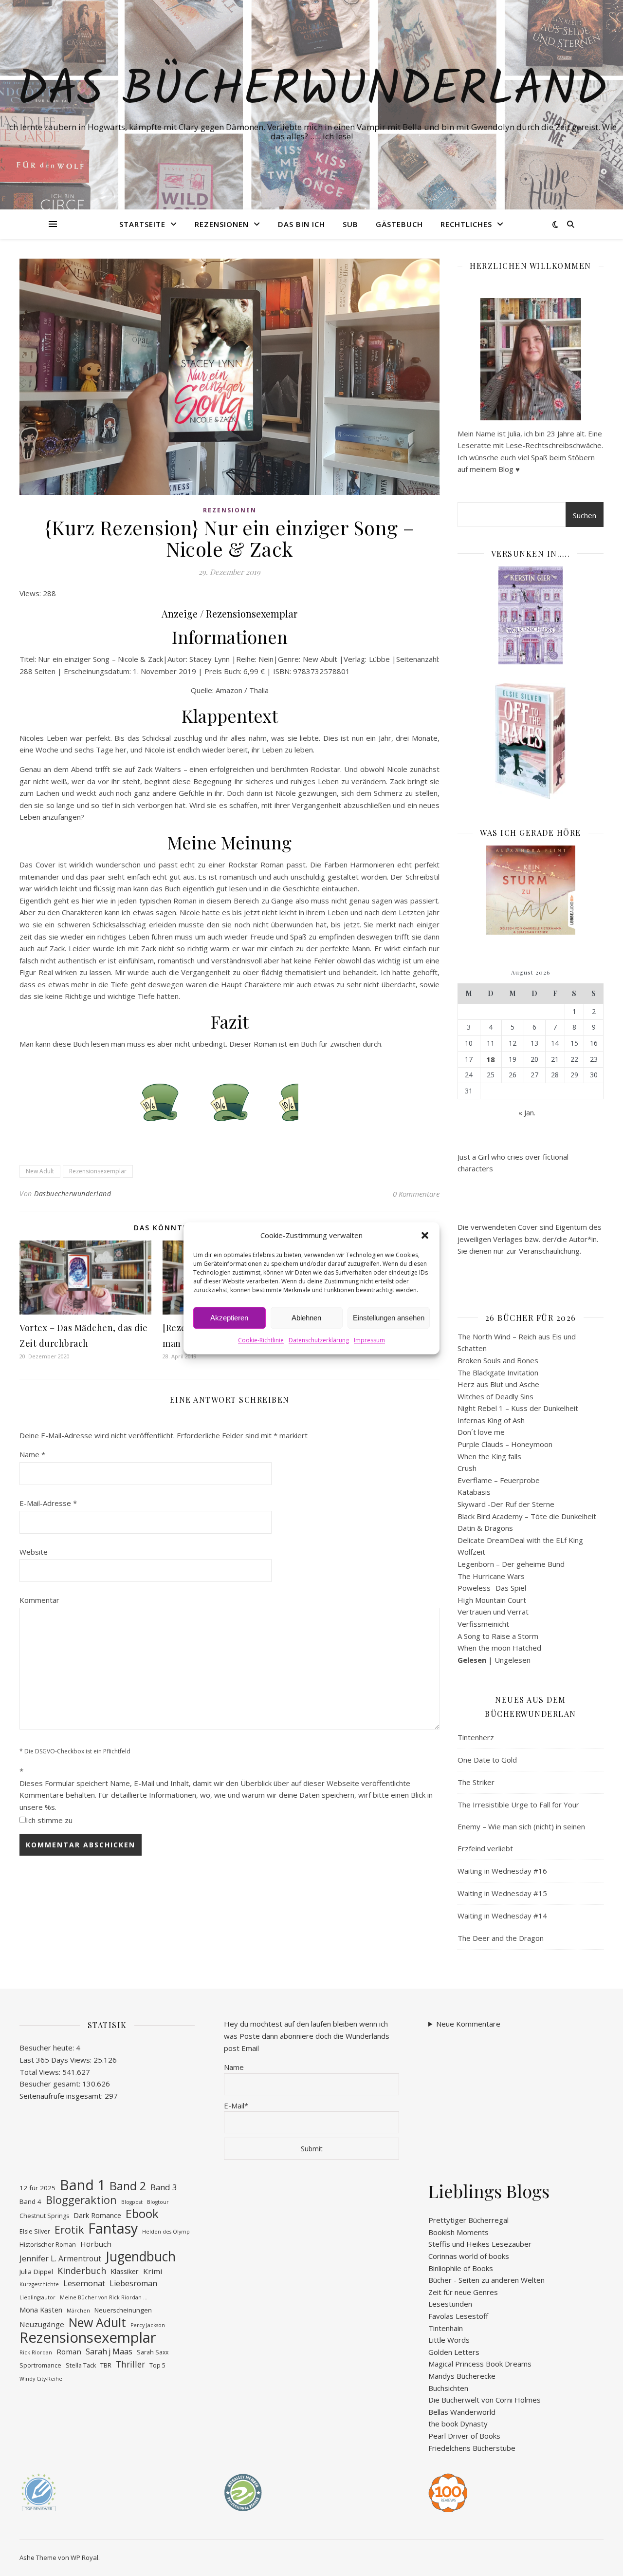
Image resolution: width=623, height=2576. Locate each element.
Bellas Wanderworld (462, 2412)
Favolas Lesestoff (458, 2316)
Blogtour (158, 2202)
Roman (69, 2351)
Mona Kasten (41, 2310)
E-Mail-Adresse (48, 1503)
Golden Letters (454, 2352)
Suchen (585, 515)
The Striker (476, 1782)
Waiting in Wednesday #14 (502, 1916)
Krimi (153, 2271)
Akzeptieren (229, 1318)
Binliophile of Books (461, 2268)
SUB (350, 224)
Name (32, 1454)
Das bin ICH (302, 224)
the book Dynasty (458, 2424)
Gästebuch (399, 224)
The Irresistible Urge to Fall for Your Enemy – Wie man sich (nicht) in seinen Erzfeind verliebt (521, 1826)
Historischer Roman (48, 2245)
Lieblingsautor (37, 2297)
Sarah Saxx (153, 2352)
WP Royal (84, 2557)
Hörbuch (96, 2244)
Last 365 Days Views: (56, 2060)
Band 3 (164, 2187)
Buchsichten (448, 2388)
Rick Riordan (36, 2352)
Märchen (78, 2311)
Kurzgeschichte (39, 2284)
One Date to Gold (487, 1760)
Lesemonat (84, 2283)
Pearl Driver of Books (464, 2436)
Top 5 (157, 2365)
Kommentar (39, 1600)
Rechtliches (466, 224)
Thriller (130, 2364)
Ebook (142, 2214)
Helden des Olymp (166, 2232)
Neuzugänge (42, 2324)
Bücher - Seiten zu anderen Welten (486, 2280)
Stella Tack (81, 2365)
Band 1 (82, 2185)
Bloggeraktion (81, 2200)
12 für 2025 (37, 2188)
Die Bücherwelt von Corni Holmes (485, 2400)
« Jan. (527, 1112)
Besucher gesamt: (51, 2084)
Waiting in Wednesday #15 (502, 1893)
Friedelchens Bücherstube (472, 2448)
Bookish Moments (458, 2232)
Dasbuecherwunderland (73, 1194)
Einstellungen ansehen (389, 1318)
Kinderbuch (82, 2271)
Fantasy (113, 2228)
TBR (106, 2365)
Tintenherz (476, 1737)
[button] (425, 1235)
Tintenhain (446, 2328)
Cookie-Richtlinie (261, 1341)
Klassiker (125, 2271)
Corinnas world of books (469, 2256)
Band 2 (128, 2186)
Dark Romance (97, 2215)
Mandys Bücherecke (462, 2376)
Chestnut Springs (44, 2216)
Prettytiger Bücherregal (468, 2220)
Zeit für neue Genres (463, 2292)
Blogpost (132, 2202)
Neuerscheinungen (123, 2310)
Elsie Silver (35, 2231)
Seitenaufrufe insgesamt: (62, 2096)
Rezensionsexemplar (98, 1171)
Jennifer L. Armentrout (60, 2258)
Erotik (69, 2230)
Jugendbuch (141, 2257)
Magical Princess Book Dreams (480, 2364)
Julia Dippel (36, 2272)
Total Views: (41, 2072)
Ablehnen (306, 1318)
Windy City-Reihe (41, 2379)
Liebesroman (133, 2283)
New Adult (40, 1171)
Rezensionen (222, 224)
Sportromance (40, 2365)
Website (34, 1552)
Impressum (369, 1341)
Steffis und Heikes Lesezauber (480, 2244)
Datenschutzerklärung (319, 1341)
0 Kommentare (416, 1194)
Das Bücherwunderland (312, 91)
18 (491, 1059)
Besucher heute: (48, 2048)
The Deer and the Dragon (501, 1938)
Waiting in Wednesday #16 (502, 1871)
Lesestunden (450, 2304)
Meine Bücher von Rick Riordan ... (104, 2297)
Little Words (449, 2340)
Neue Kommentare (468, 2024)
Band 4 (30, 2201)
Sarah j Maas (109, 2351)
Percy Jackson (148, 2325)
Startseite (142, 224)
